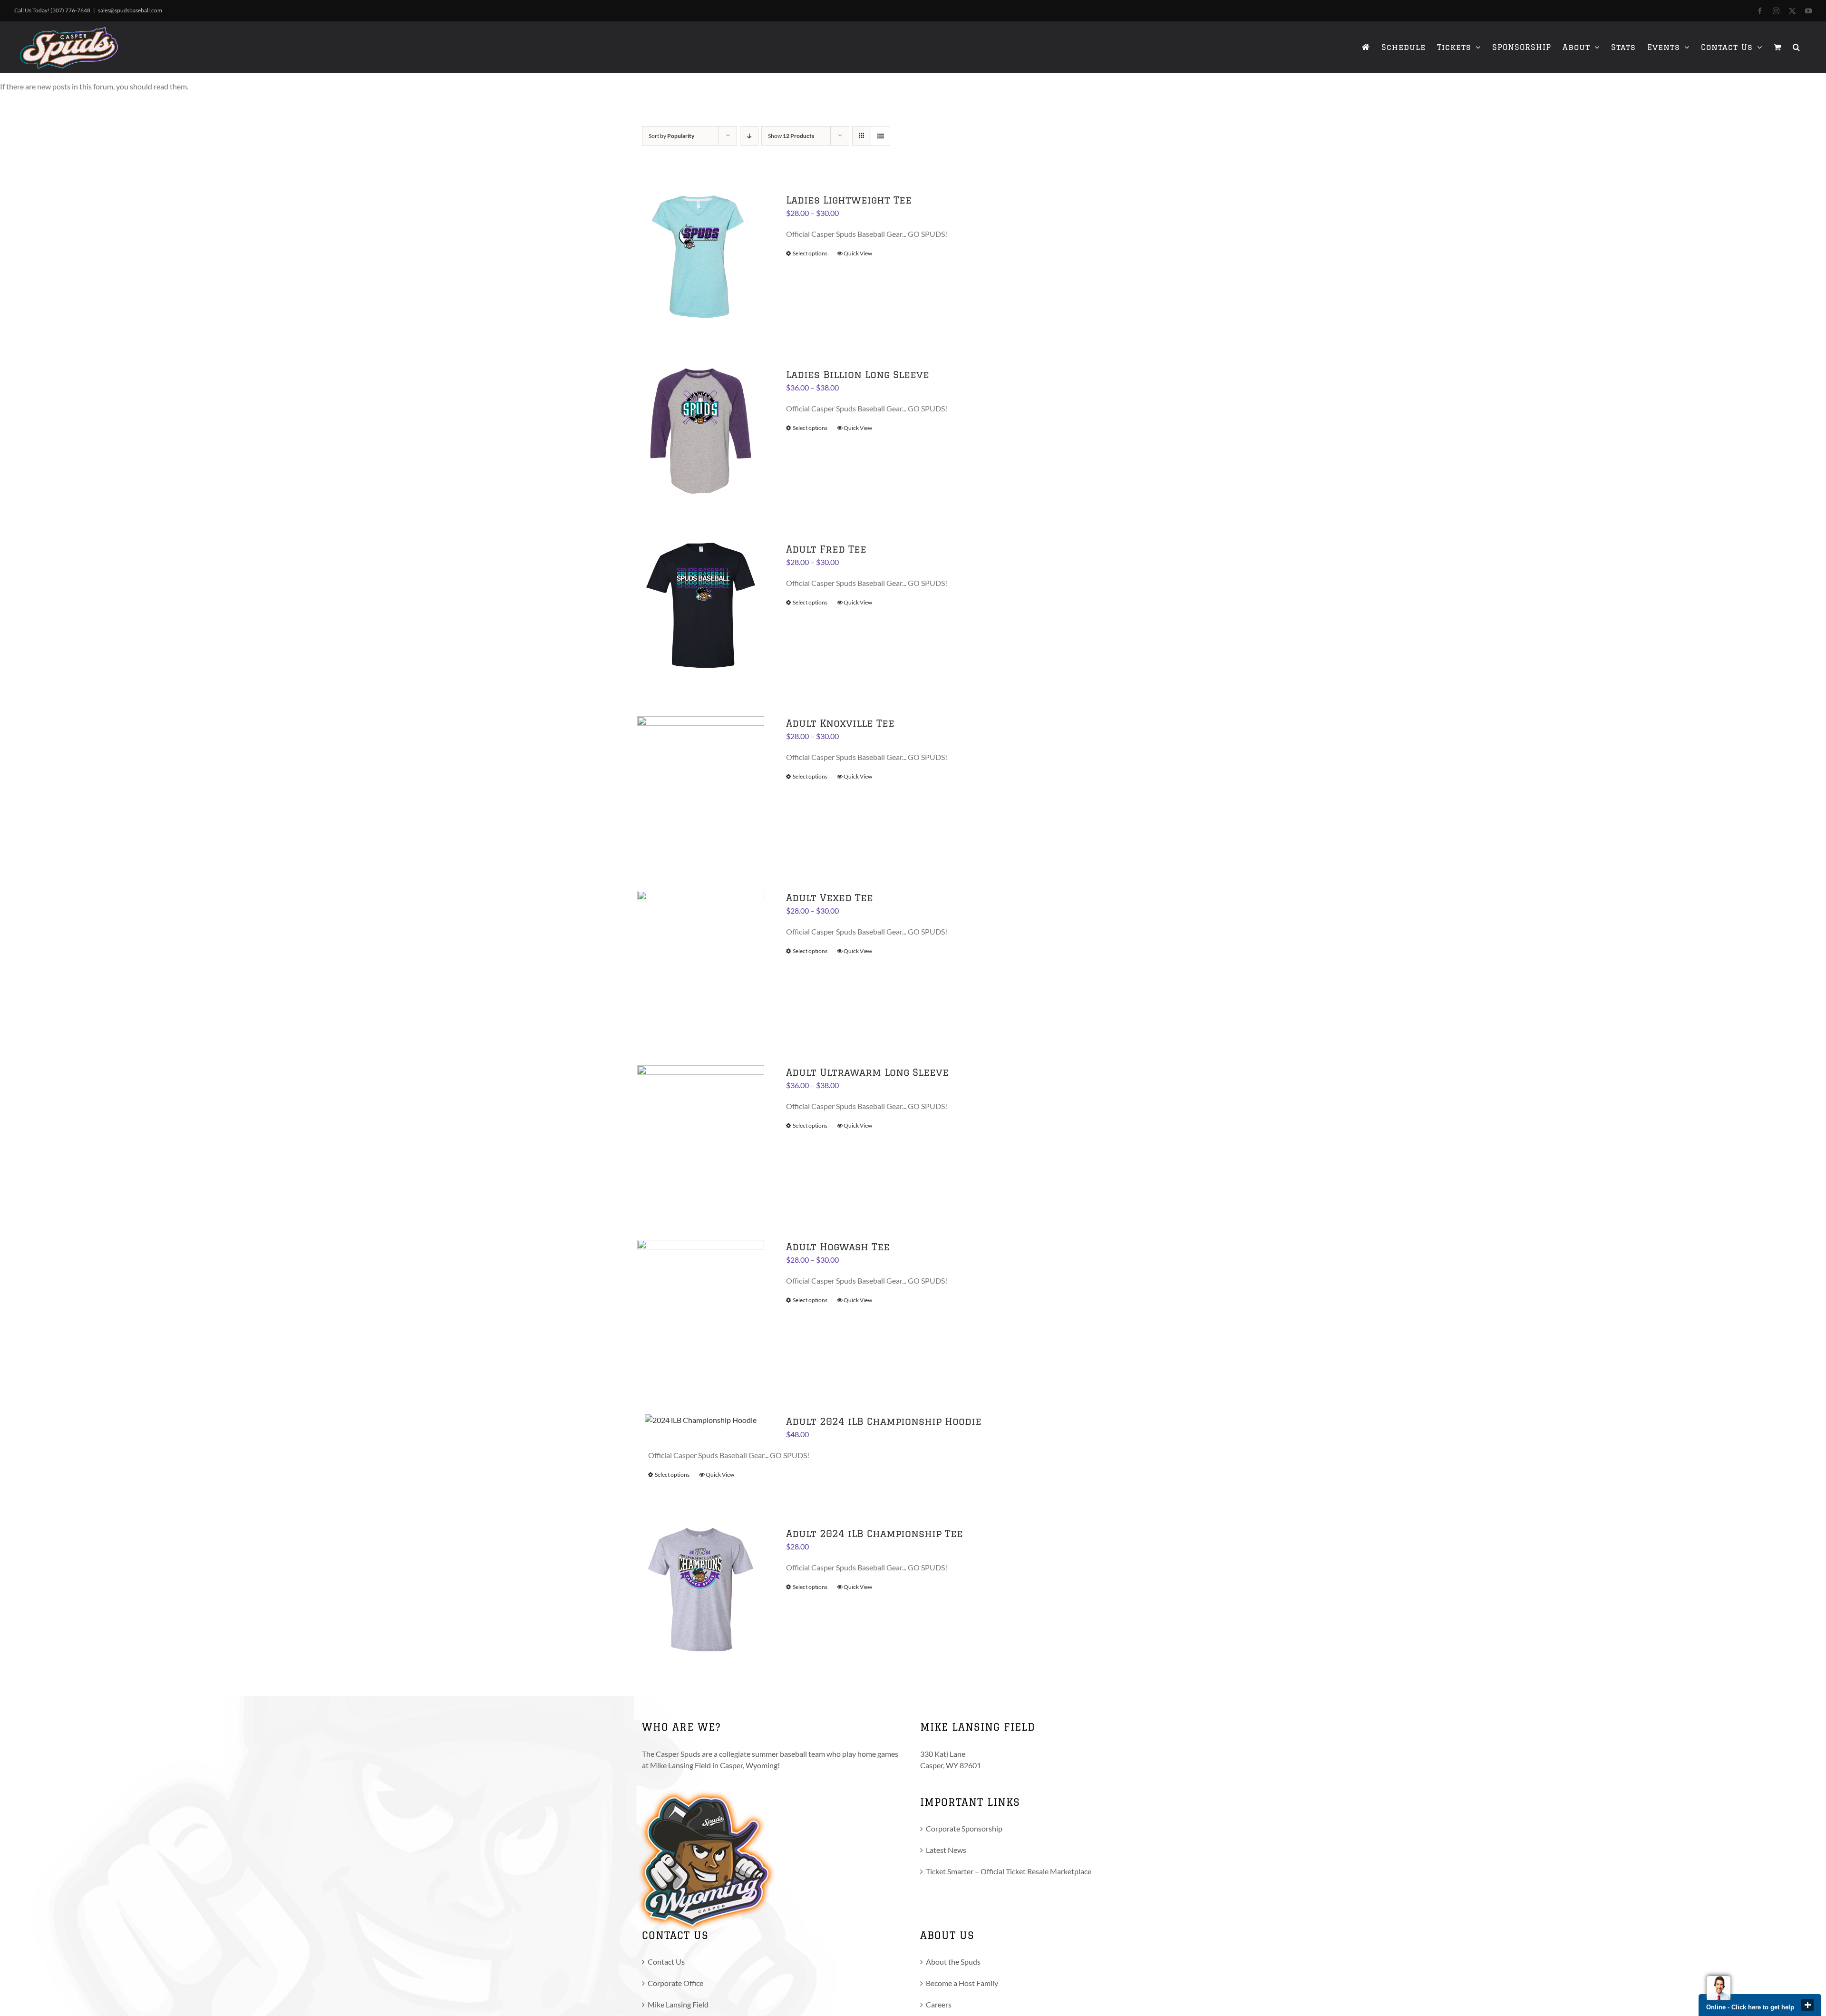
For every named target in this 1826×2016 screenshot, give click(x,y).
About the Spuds (953, 1962)
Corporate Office (675, 1983)
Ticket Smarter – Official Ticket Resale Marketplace (1009, 1871)
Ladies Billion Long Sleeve (858, 375)
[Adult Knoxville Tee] (701, 780)
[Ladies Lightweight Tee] (701, 257)
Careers (939, 2004)
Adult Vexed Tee (830, 898)
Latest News (946, 1850)
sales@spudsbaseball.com (130, 10)
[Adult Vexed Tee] (701, 954)
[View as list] (880, 136)
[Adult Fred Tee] (701, 606)
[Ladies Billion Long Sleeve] (701, 431)
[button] (1797, 47)
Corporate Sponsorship (964, 1828)
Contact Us (666, 1962)
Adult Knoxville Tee (840, 723)
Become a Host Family (962, 1983)
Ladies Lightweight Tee (849, 200)
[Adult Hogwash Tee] (701, 1303)
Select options (810, 253)
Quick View (858, 253)
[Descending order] (749, 136)
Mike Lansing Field (678, 2004)
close (1807, 2005)
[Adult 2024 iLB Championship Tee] (701, 1590)
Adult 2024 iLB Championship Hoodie (884, 1421)
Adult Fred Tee (826, 549)
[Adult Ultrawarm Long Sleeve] (701, 1129)
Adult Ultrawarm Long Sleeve (867, 1072)
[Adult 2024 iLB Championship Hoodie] (701, 1420)
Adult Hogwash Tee (838, 1247)
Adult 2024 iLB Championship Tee (874, 1534)
